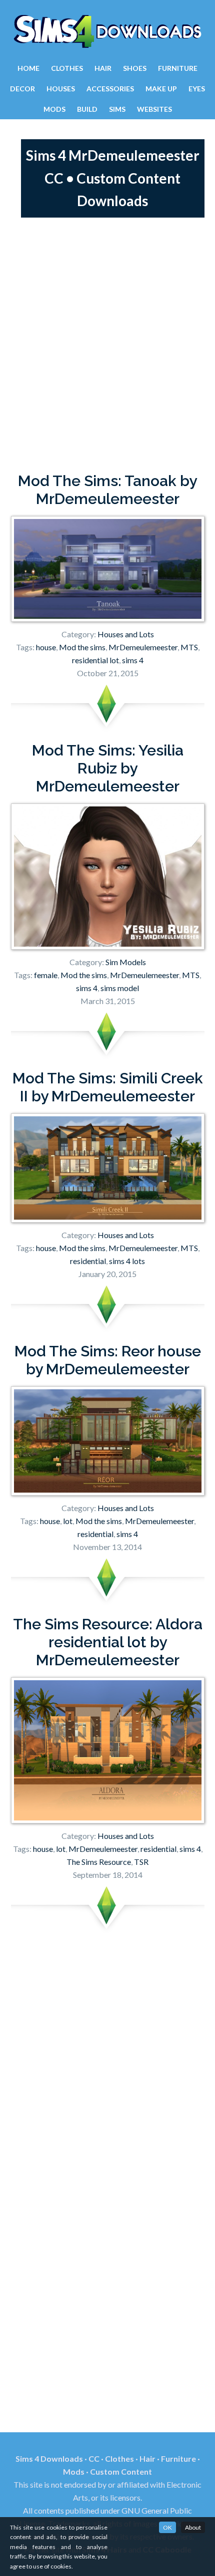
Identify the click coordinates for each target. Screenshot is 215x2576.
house (46, 647)
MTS (189, 647)
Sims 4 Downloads (107, 31)
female (46, 975)
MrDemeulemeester (143, 647)
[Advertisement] (107, 345)
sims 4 (133, 660)
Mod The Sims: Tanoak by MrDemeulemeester (107, 490)
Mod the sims (82, 647)
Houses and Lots (126, 634)
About (193, 2527)
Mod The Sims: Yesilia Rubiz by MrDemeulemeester (108, 768)
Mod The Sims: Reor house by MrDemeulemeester (108, 1360)
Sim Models (126, 962)
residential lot (95, 660)
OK (167, 2527)
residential (88, 1261)
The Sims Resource (99, 1862)
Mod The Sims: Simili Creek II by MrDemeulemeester (108, 1087)
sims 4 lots (127, 1261)
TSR (141, 1862)
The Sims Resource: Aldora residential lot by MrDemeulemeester (108, 1642)
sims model (120, 988)
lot (68, 1521)
